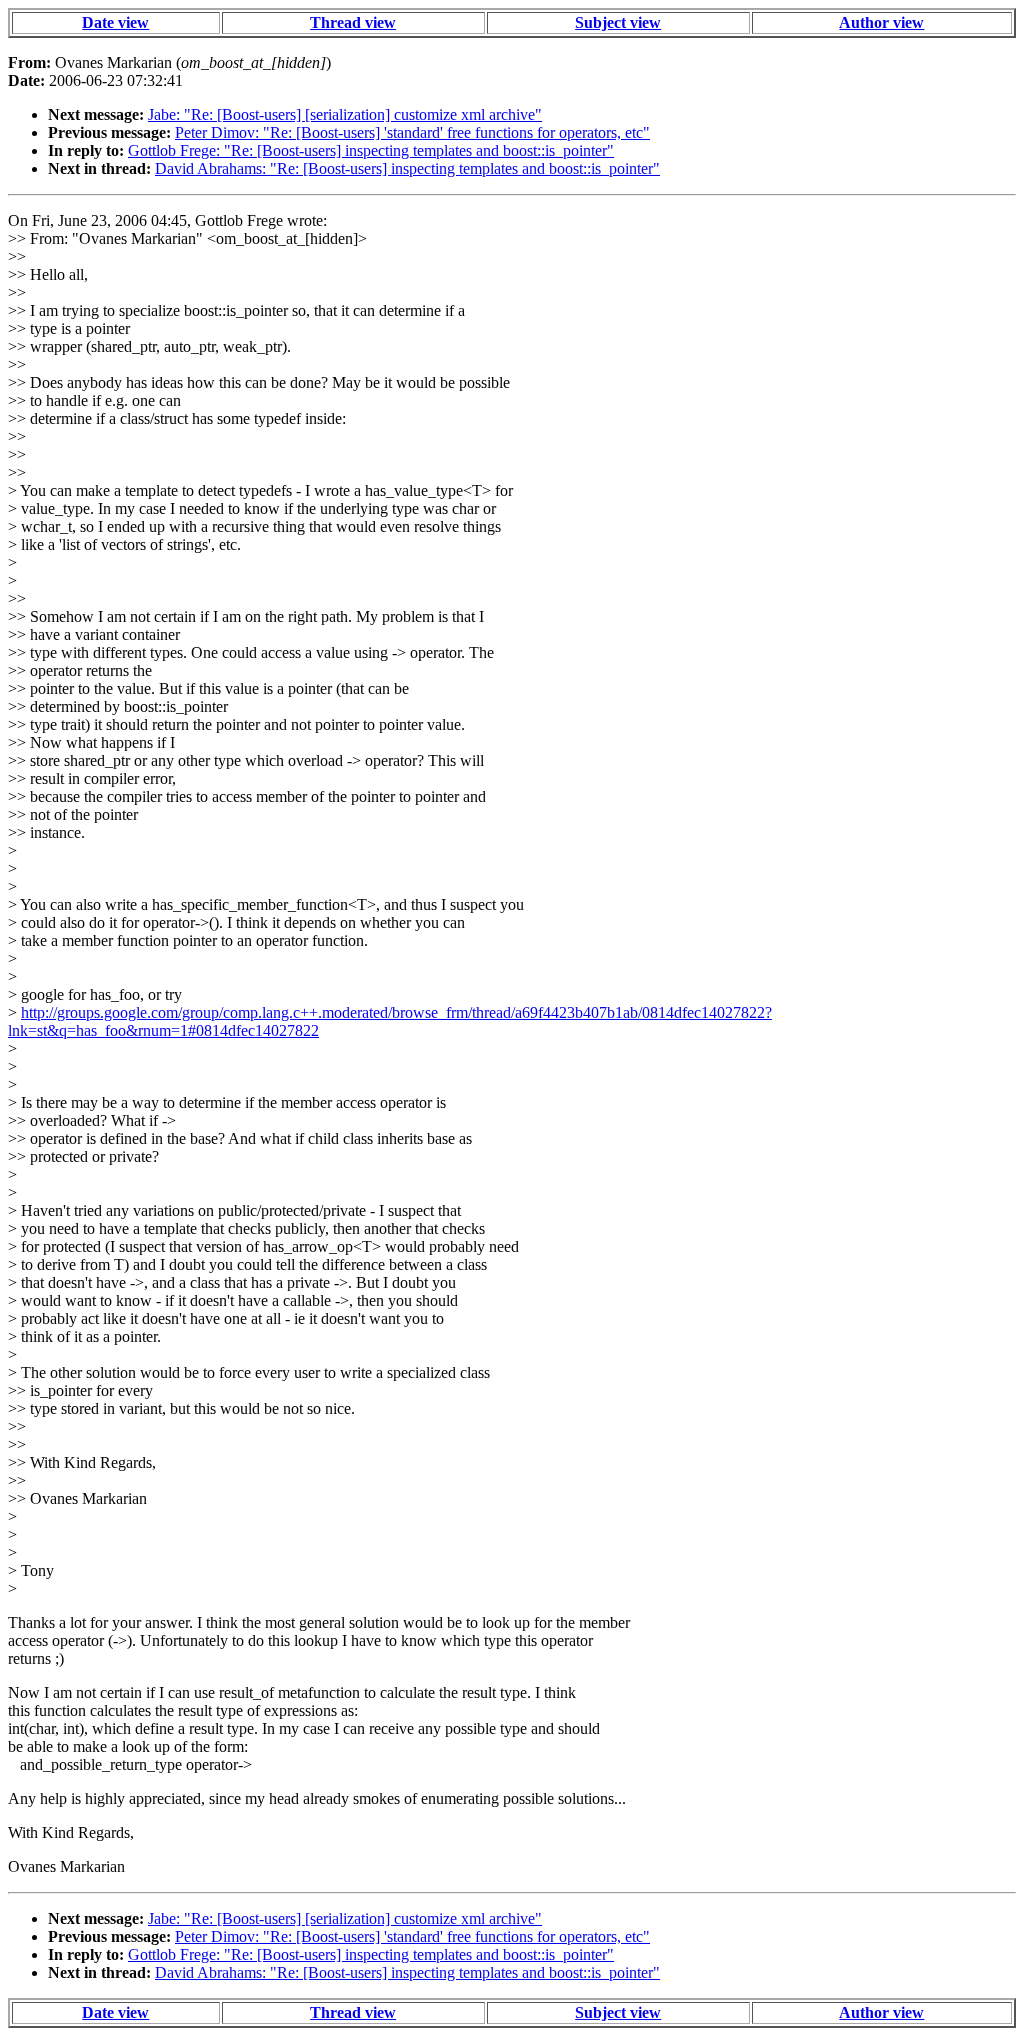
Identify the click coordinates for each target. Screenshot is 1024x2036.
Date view (115, 22)
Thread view (353, 22)
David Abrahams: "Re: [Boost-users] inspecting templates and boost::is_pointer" (407, 168)
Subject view (618, 22)
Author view (881, 22)
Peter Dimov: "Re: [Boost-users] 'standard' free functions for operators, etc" (412, 132)
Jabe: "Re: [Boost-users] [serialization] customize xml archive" (345, 114)
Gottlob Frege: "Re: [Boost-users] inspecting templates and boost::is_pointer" (371, 150)
